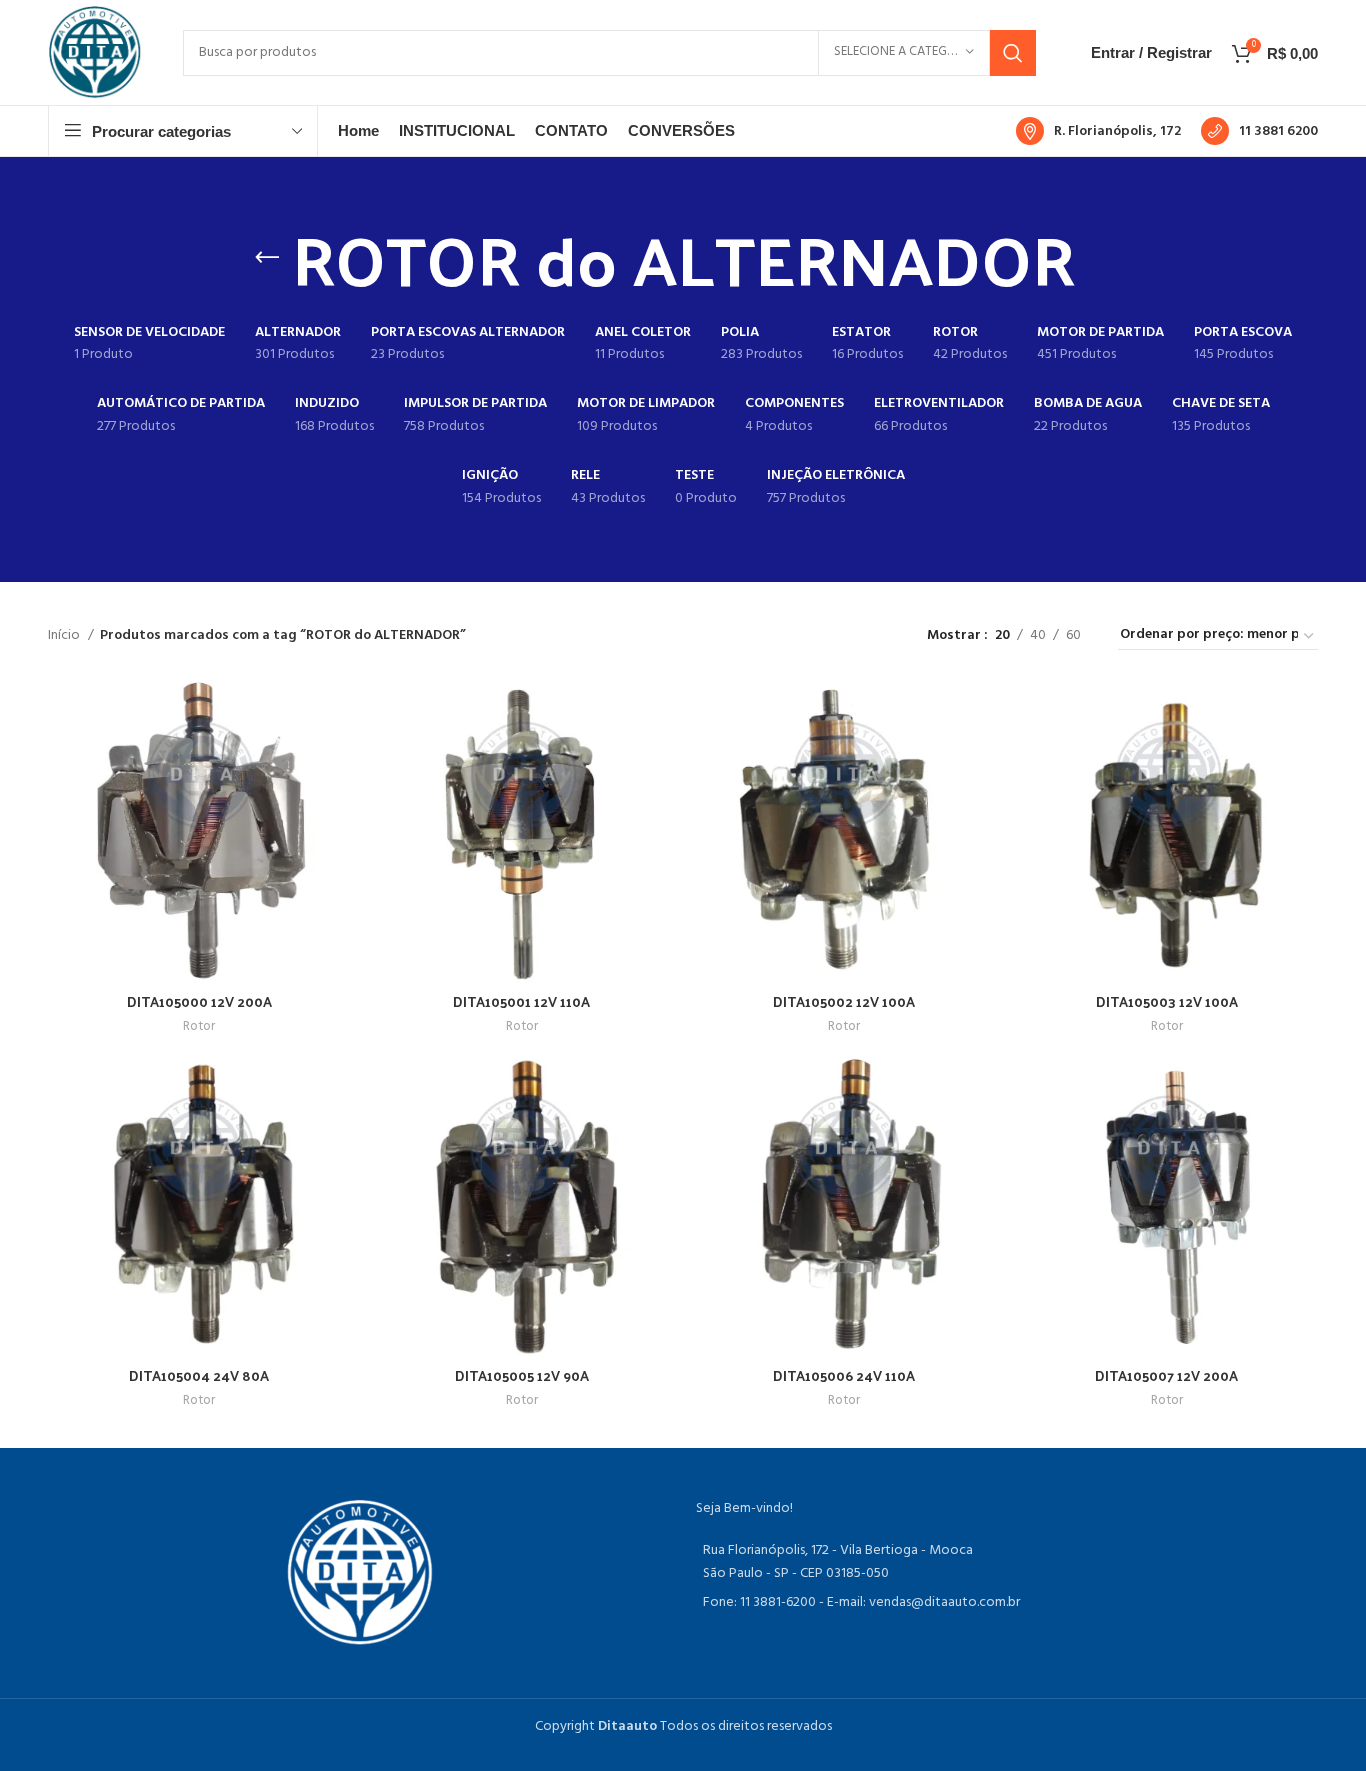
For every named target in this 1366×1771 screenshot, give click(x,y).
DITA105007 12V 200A (1166, 1375)
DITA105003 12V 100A (1167, 1001)
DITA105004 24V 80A (199, 1375)
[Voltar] (267, 258)
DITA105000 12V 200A (199, 1001)
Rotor (199, 1027)
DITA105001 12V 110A (521, 1001)
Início (65, 636)
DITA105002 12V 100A (844, 1001)
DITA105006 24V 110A (844, 1375)
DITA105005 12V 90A (522, 1375)
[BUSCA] (1013, 53)
